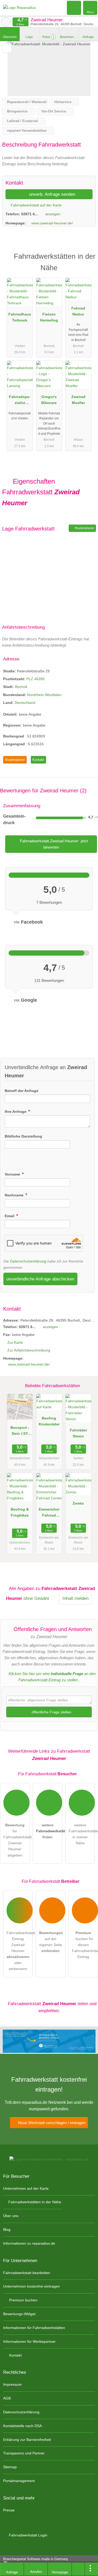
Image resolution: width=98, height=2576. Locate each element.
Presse (9, 2510)
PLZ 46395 (36, 679)
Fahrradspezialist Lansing (20, 401)
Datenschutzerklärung (28, 1261)
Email (10, 1216)
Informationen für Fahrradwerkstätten (34, 2328)
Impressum (12, 2384)
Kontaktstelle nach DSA (22, 2426)
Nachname (15, 1195)
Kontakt (38, 760)
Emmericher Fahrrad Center (49, 1513)
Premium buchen (23, 2300)
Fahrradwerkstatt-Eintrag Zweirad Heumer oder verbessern (20, 1951)
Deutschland (25, 703)
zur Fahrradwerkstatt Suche (6, 22)
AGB (7, 2398)
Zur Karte (15, 1342)
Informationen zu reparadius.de (29, 2243)
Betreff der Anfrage (22, 1091)
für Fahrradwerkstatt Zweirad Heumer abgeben (16, 1840)
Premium (87, 261)
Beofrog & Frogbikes (20, 1512)
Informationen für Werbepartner (29, 2341)
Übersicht (10, 37)
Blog (7, 2230)
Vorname (13, 1174)
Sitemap (10, 2467)
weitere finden (49, 1831)
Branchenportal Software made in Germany (34, 2562)
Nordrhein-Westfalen (44, 695)
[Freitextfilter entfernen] (74, 8)
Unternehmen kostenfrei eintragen (31, 2286)
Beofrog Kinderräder (49, 1421)
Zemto (78, 1503)
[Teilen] (78, 2569)
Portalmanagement (19, 2481)
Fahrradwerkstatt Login (28, 2535)
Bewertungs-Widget (19, 2314)
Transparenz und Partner (24, 2453)
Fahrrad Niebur (78, 311)
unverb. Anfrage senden (51, 194)
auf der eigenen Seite (51, 1942)
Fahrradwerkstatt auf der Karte (36, 205)
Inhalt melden (76, 1598)
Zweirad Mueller (78, 400)
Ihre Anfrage (16, 1112)
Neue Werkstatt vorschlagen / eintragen (51, 2123)
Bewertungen (69, 37)
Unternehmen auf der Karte (26, 2188)
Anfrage (88, 37)
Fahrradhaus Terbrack (20, 317)
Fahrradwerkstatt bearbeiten (27, 2273)
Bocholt (21, 687)
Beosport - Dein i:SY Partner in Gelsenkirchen (20, 1432)
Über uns (11, 2216)
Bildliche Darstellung (23, 1136)
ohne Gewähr (36, 1598)
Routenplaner (84, 528)
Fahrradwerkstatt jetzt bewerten (53, 844)
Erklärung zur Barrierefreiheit (27, 2440)
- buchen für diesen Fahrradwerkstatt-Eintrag (85, 1945)
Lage (29, 37)
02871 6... (30, 214)
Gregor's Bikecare (49, 400)
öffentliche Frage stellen (51, 1712)
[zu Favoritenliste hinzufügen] (7, 48)
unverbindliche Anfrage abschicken (40, 1279)
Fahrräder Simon (78, 1433)
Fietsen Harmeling (49, 317)
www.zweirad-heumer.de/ (52, 223)
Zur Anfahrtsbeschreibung (29, 1350)
